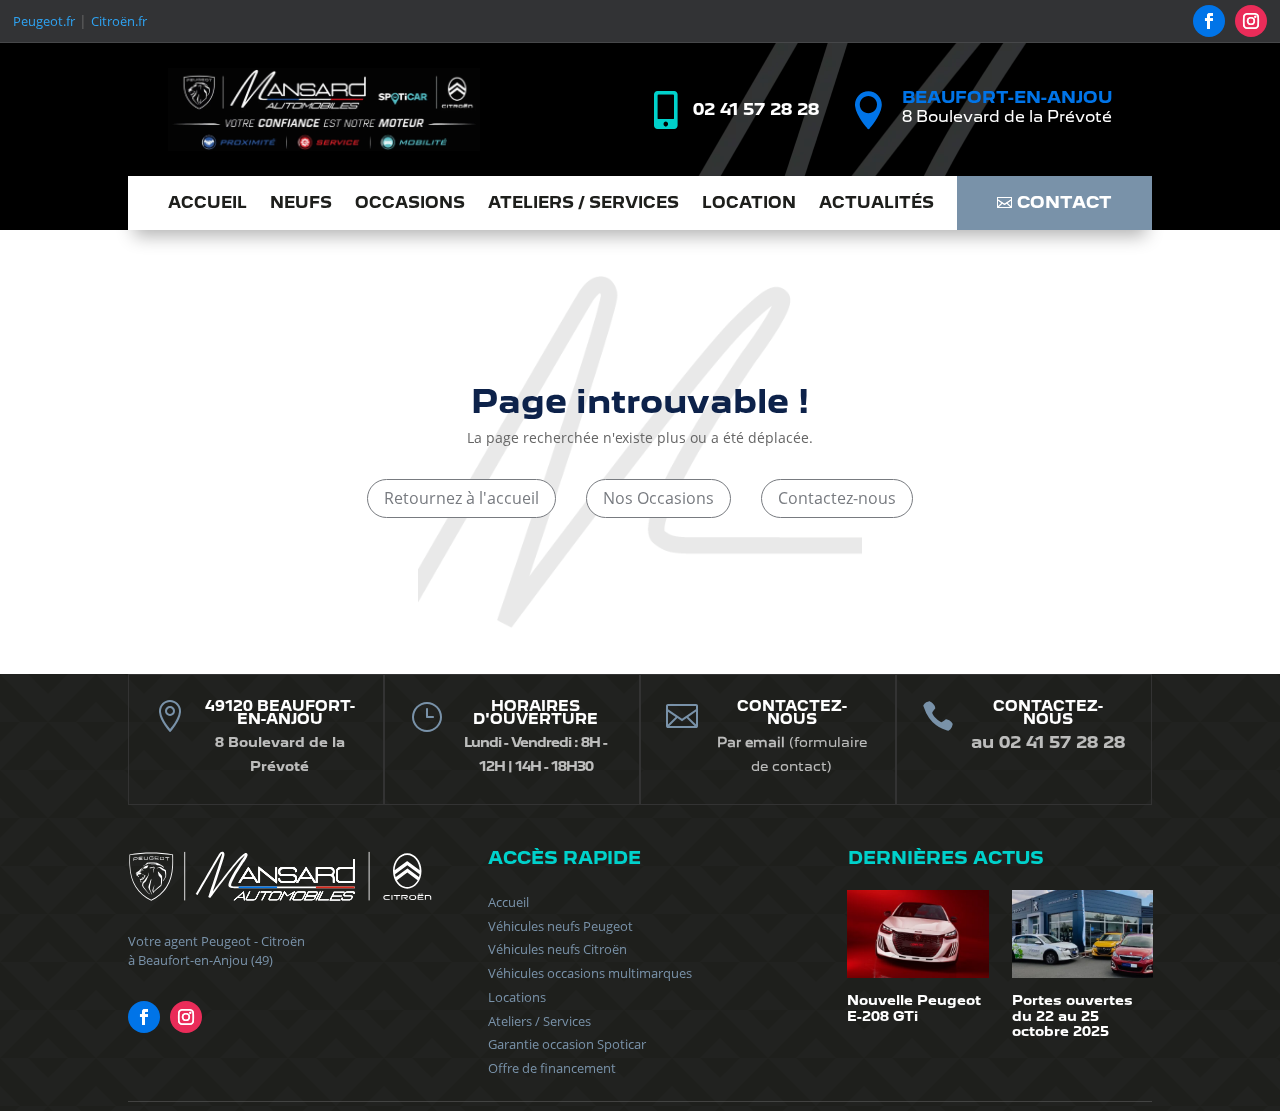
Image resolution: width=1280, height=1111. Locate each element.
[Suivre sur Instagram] (1251, 21)
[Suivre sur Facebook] (1209, 21)
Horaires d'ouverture (535, 712)
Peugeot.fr (44, 21)
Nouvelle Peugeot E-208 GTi (914, 1008)
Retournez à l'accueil (461, 498)
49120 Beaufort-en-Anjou (280, 712)
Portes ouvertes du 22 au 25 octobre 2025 (1072, 1015)
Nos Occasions (658, 498)
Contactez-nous (837, 498)
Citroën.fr (119, 21)
